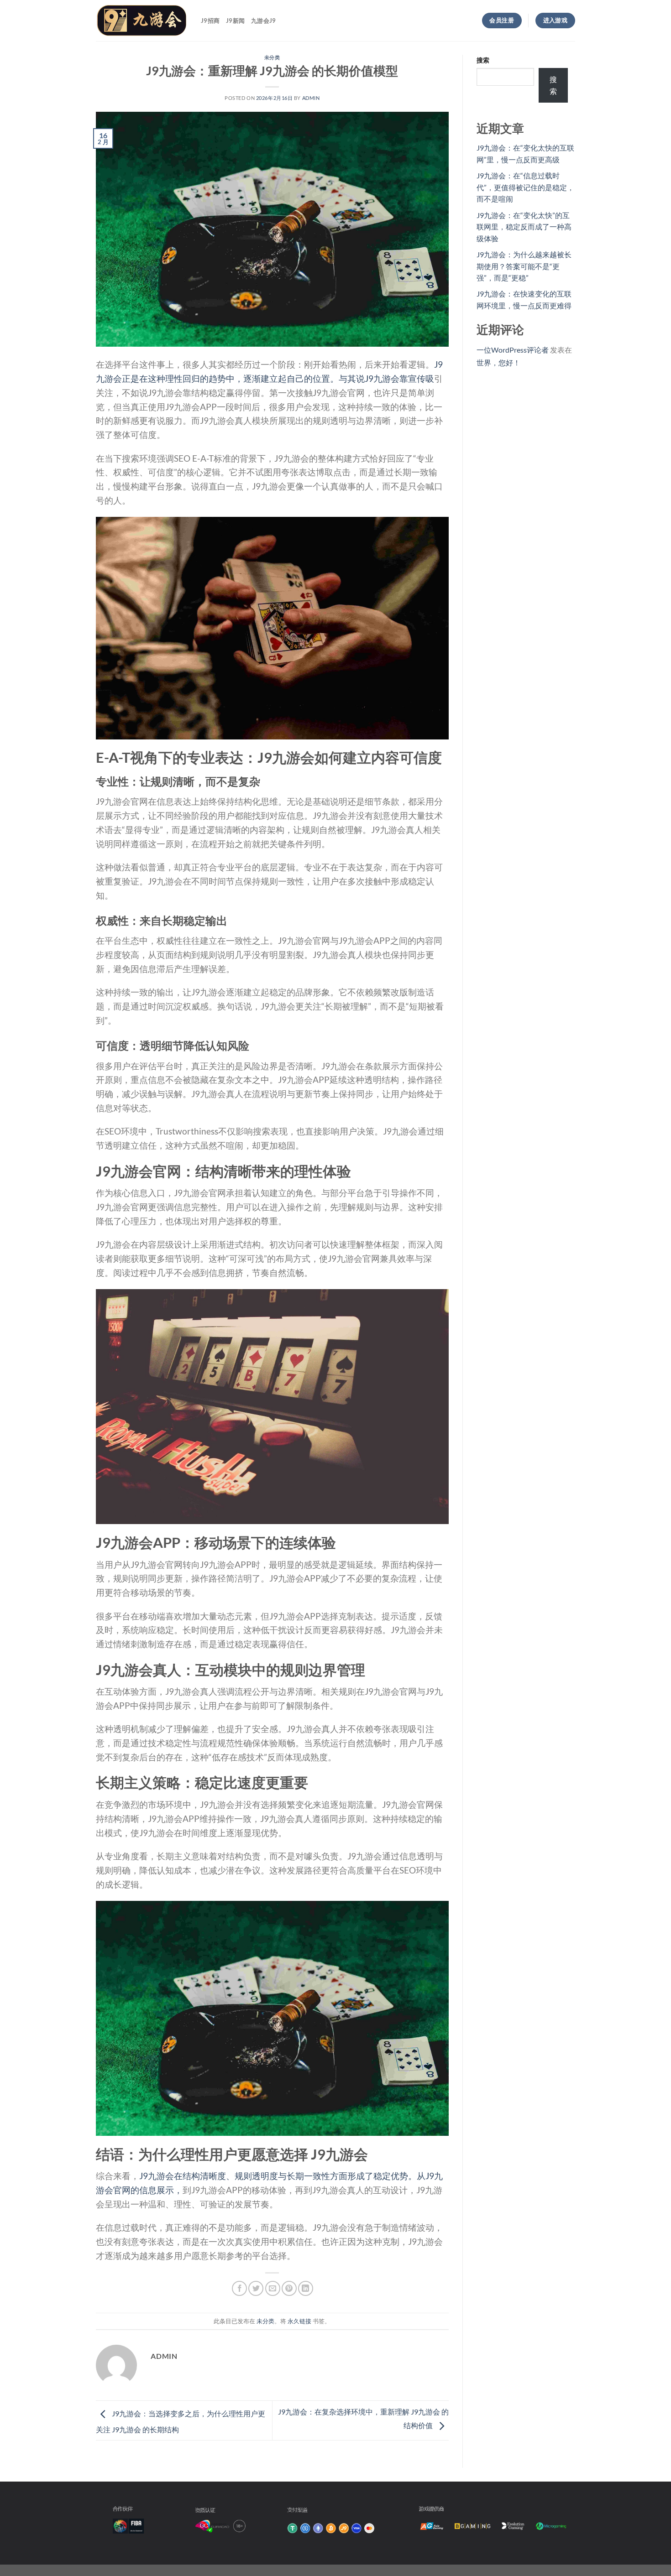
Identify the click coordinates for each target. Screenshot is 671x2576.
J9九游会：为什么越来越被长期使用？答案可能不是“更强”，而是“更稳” (524, 266)
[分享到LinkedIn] (306, 2288)
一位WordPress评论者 (513, 350)
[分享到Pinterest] (289, 2288)
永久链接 (299, 2321)
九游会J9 (263, 21)
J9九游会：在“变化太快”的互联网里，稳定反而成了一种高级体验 (524, 227)
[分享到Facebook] (239, 2288)
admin (311, 98)
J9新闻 (235, 21)
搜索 (483, 60)
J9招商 (210, 21)
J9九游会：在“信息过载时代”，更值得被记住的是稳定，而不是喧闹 (525, 187)
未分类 (272, 57)
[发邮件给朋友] (273, 2288)
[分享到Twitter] (256, 2288)
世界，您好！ (498, 362)
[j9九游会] (142, 21)
